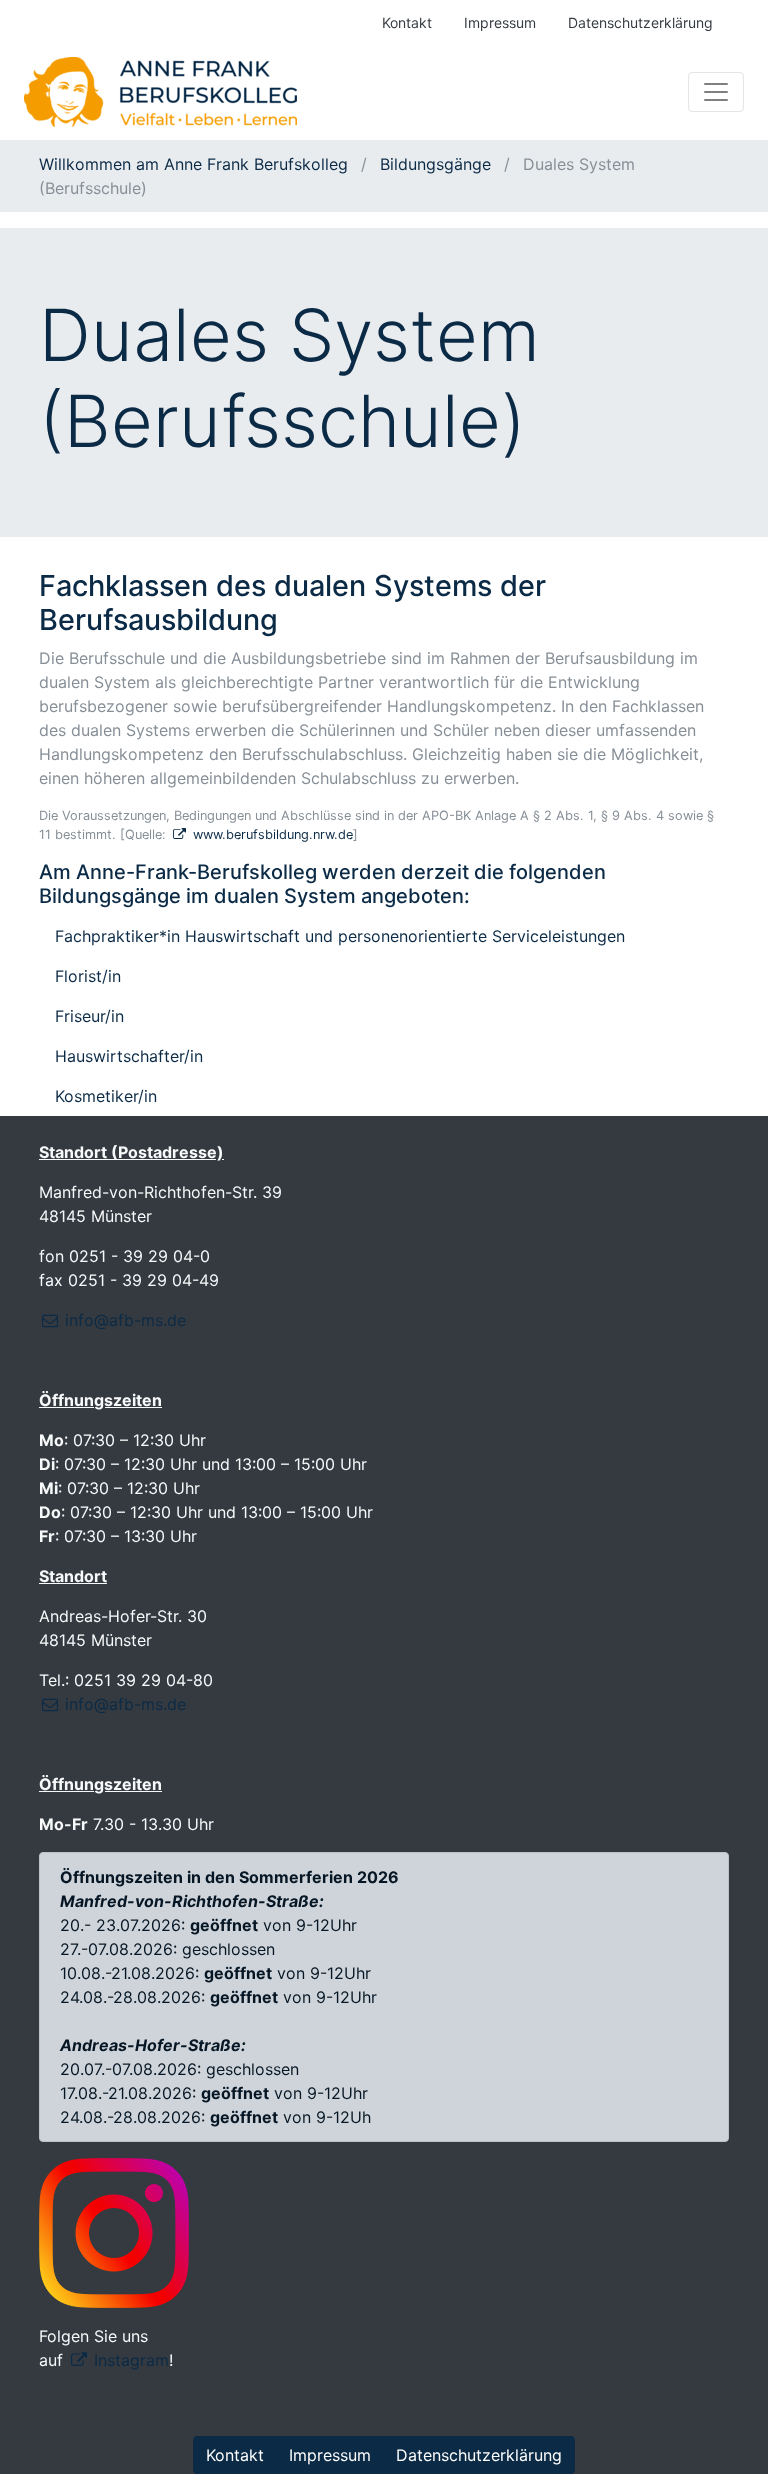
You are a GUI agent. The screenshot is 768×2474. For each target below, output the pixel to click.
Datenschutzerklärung (640, 22)
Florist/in (88, 976)
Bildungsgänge (435, 164)
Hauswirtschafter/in (129, 1056)
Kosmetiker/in (106, 1096)
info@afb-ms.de (125, 1320)
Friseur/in (89, 1016)
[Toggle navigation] (716, 92)
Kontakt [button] (235, 2455)
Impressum (500, 22)
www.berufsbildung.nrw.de (273, 834)
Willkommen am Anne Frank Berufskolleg (196, 164)
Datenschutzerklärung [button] (479, 2455)
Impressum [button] (330, 2455)
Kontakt (407, 22)
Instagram (131, 2360)
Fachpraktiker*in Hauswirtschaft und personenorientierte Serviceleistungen (340, 936)
